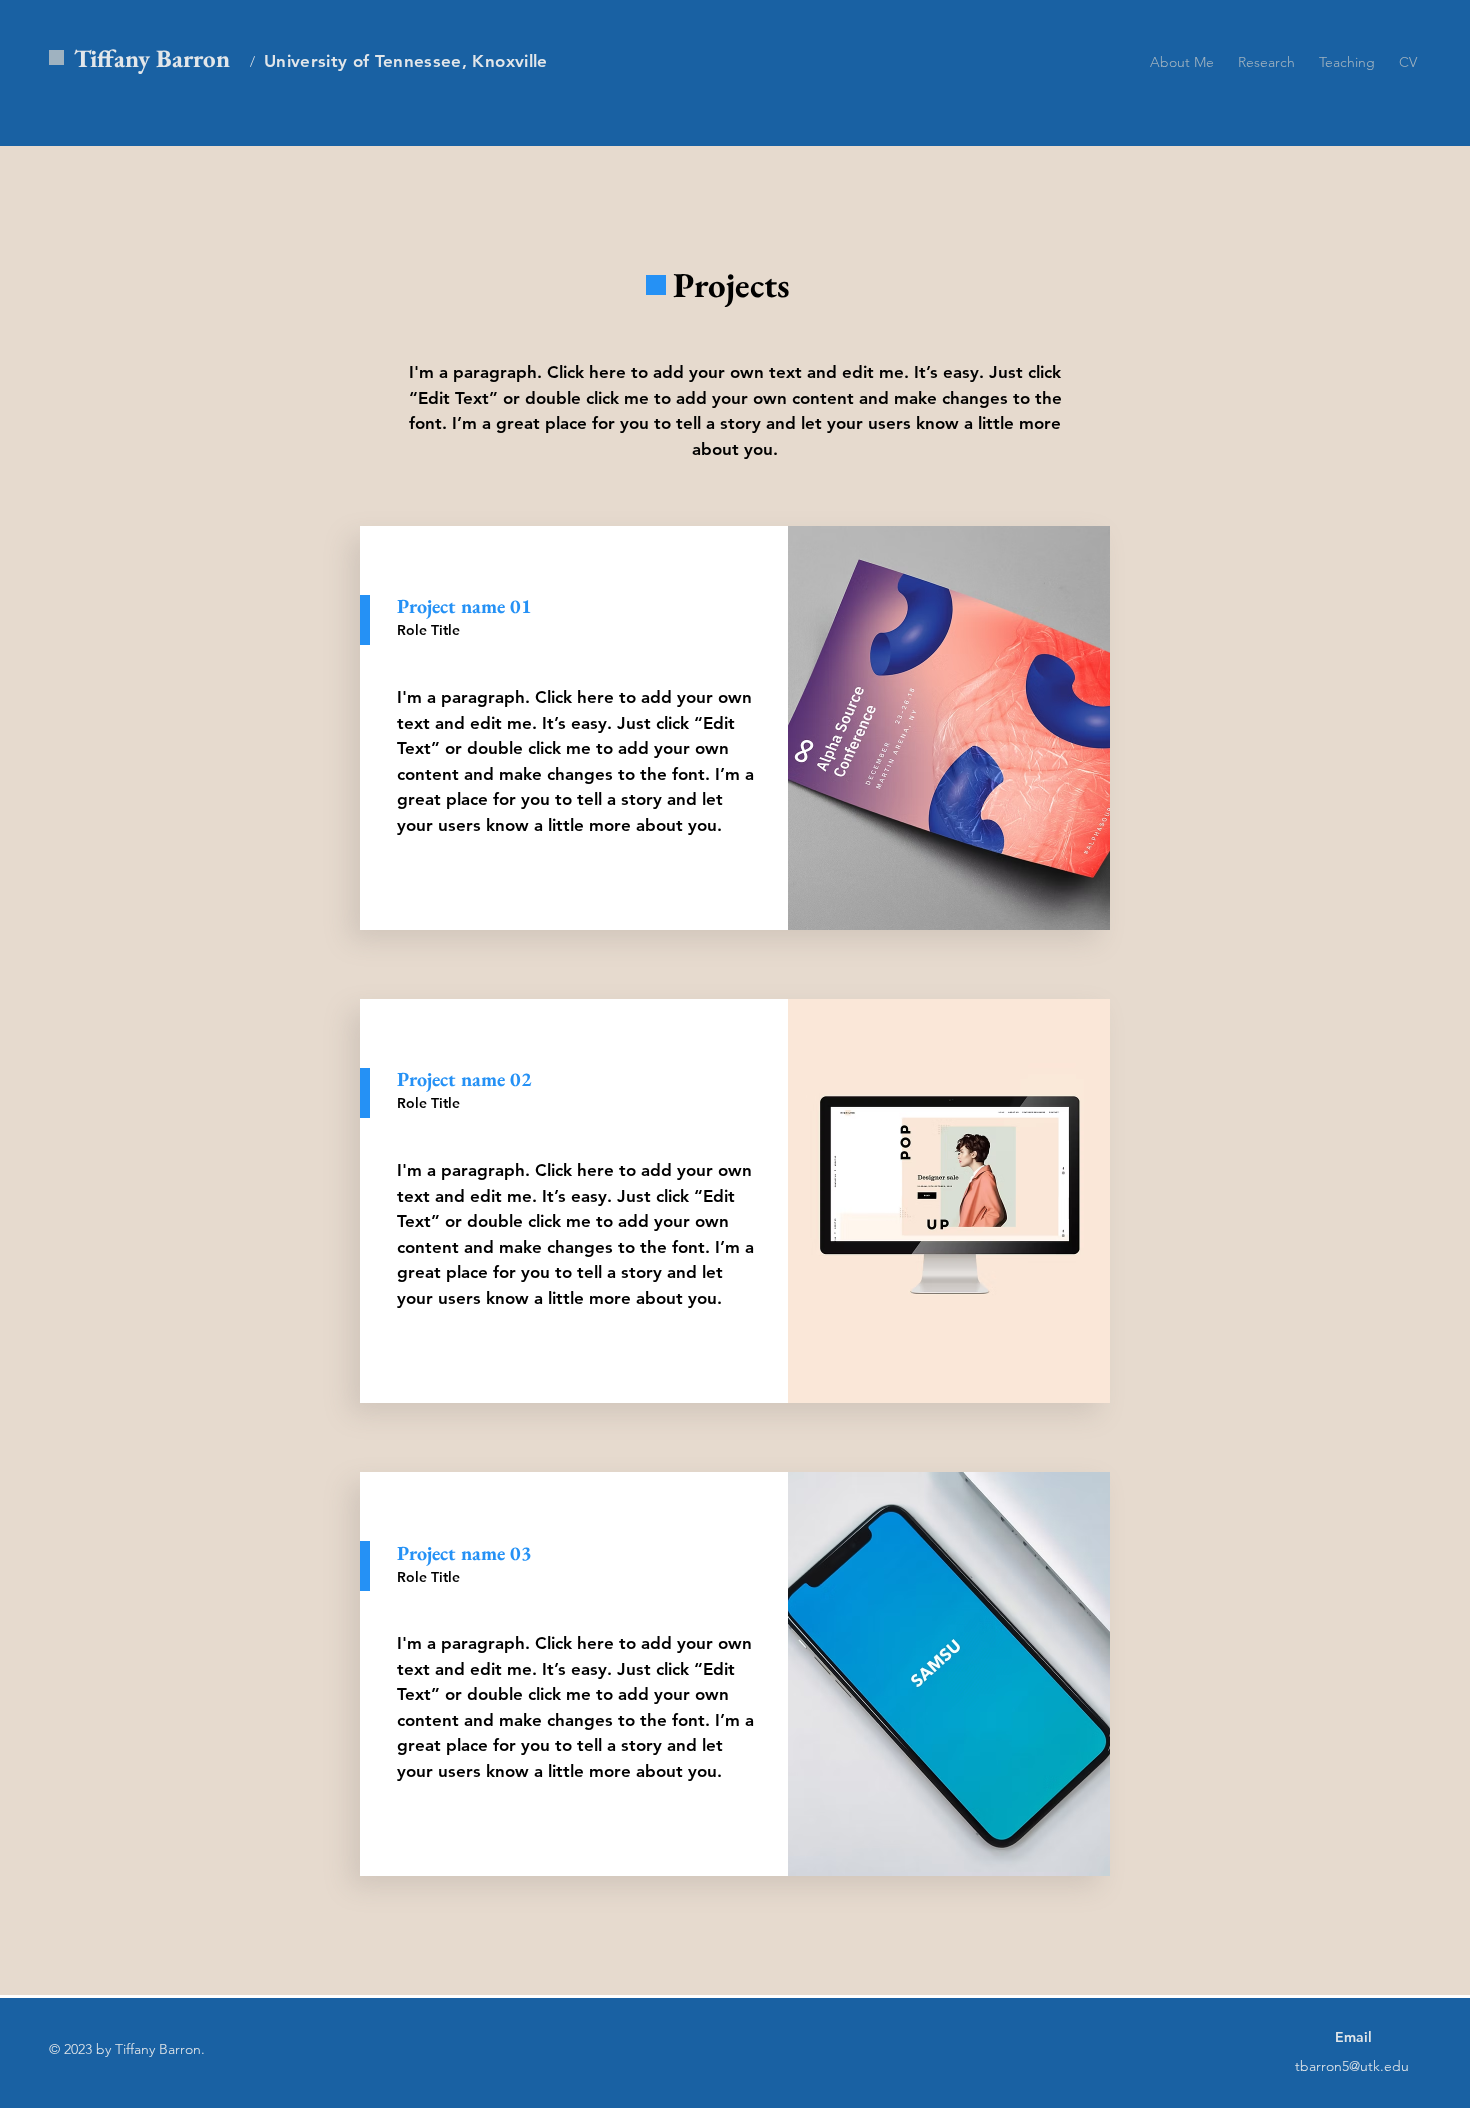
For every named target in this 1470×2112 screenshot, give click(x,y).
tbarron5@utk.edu (1352, 2066)
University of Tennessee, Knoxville (406, 61)
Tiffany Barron (152, 58)
